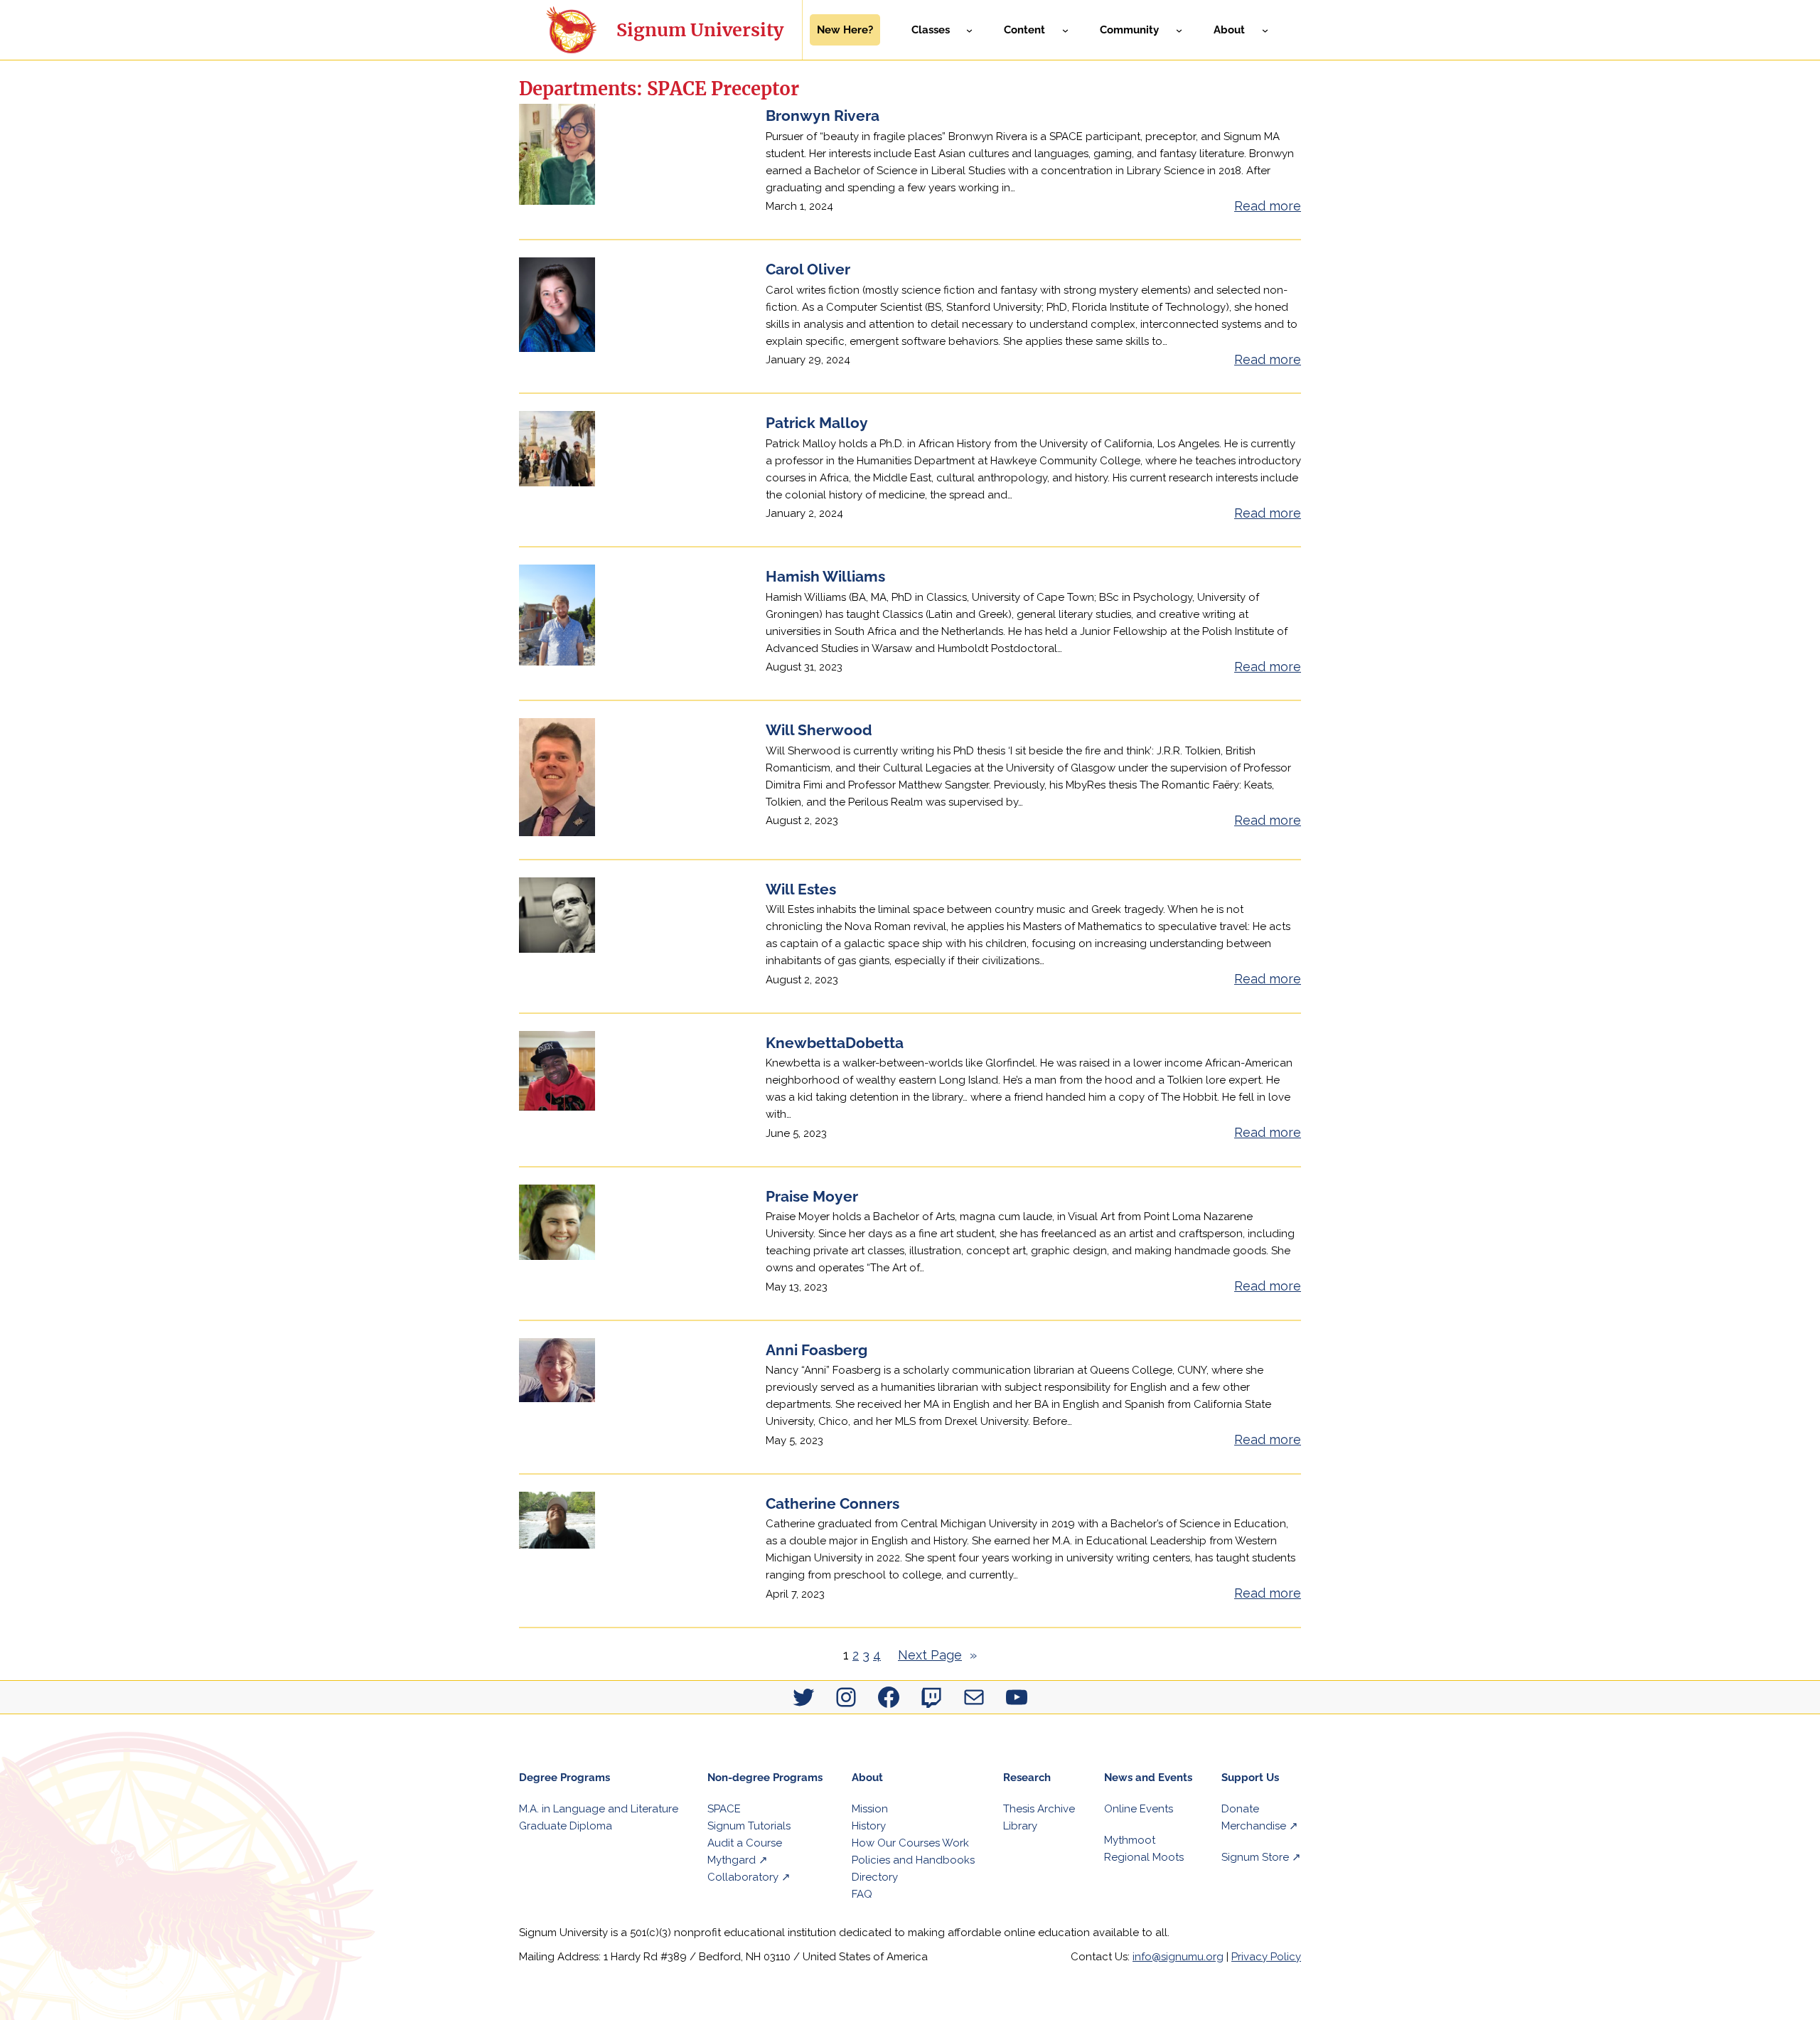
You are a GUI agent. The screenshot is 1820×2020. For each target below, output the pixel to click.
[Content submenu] (1065, 30)
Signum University (700, 30)
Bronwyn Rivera (823, 116)
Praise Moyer (812, 1196)
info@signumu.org (1178, 1957)
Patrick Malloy (817, 423)
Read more (1268, 207)
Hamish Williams (825, 576)
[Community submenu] (1179, 30)
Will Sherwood (819, 730)
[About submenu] (1265, 30)
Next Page (937, 1655)
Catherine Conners (833, 1503)
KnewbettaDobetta (835, 1043)
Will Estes (801, 889)
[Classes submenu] (969, 30)
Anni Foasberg (817, 1350)
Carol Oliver (808, 269)
